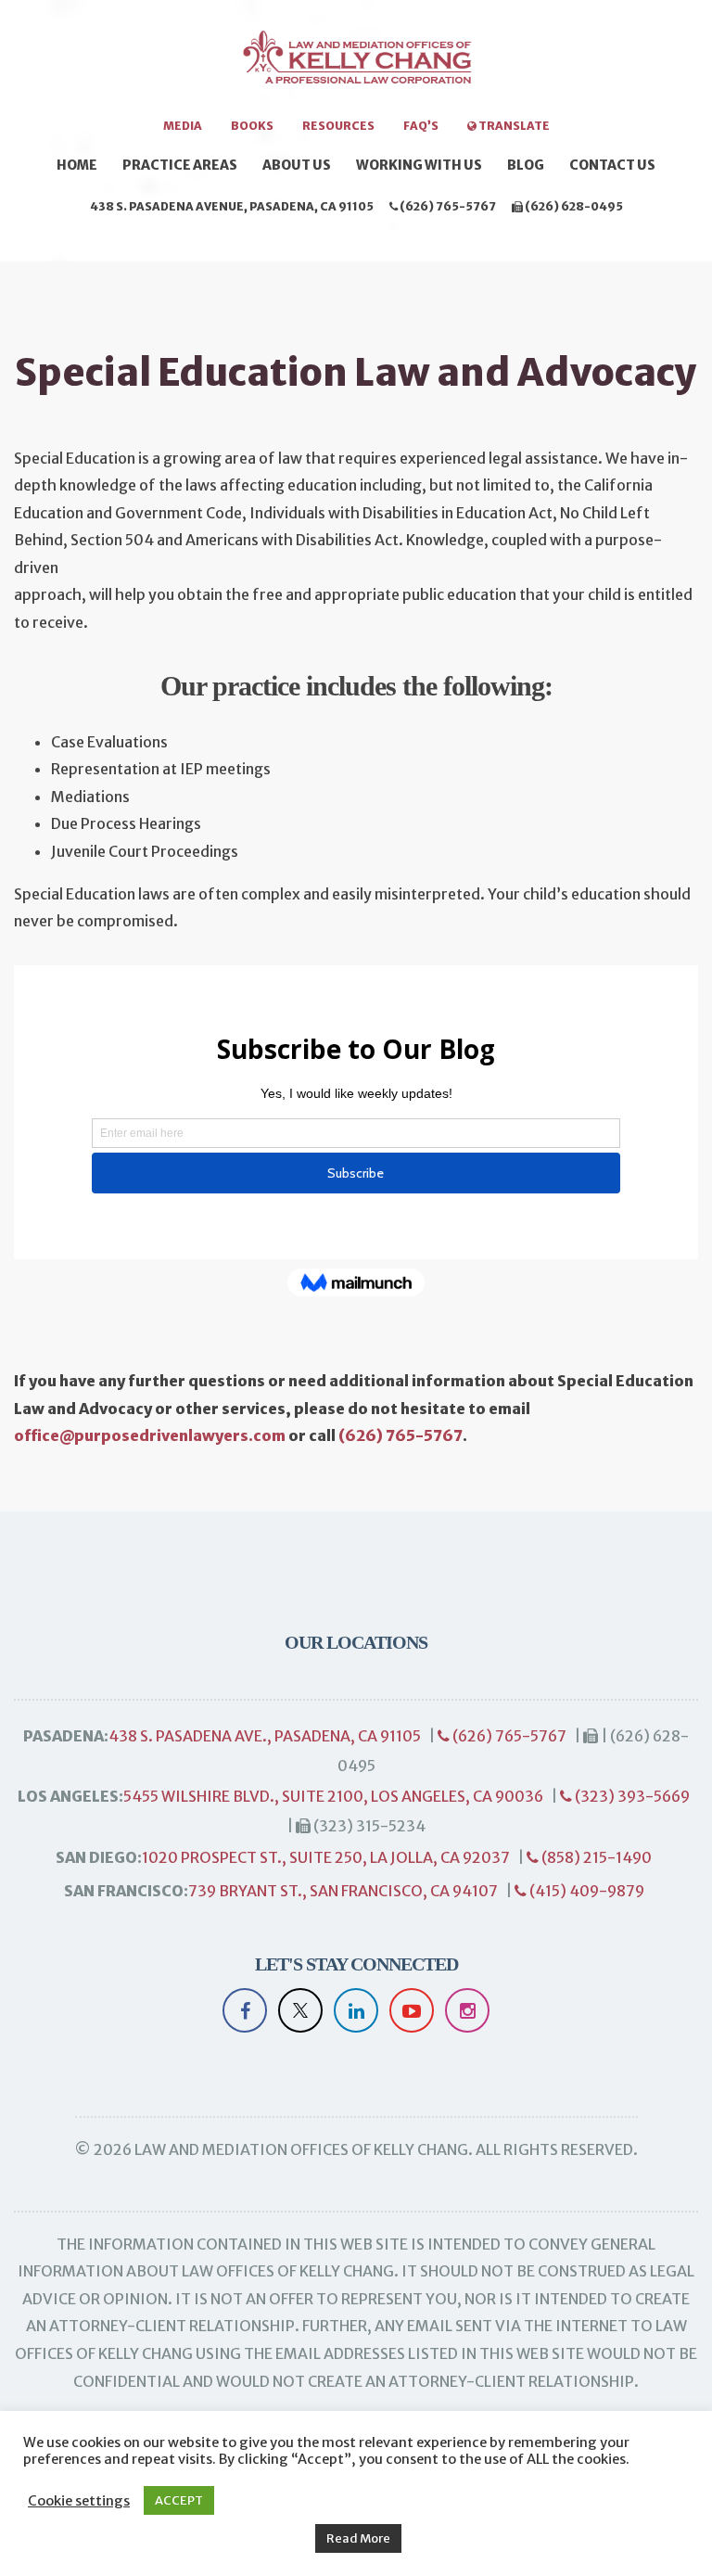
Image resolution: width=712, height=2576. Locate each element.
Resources (338, 126)
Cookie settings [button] (79, 2501)
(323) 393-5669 (631, 1796)
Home (77, 165)
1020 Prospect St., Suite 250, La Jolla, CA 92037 (326, 1857)
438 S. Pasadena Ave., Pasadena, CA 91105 (265, 1736)
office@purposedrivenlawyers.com (150, 1435)
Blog (526, 165)
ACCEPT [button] (179, 2500)
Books (252, 126)
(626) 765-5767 (447, 206)
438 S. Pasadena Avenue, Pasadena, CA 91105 (232, 206)
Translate (513, 126)
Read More (358, 2538)
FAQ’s (421, 126)
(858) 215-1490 (595, 1857)
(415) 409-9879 (585, 1891)
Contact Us (612, 165)
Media (183, 126)
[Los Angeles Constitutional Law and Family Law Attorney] (356, 67)
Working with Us (419, 165)
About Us (297, 165)
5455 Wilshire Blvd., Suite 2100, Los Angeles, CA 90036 (333, 1796)
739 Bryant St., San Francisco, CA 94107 (343, 1891)
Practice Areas (180, 165)
